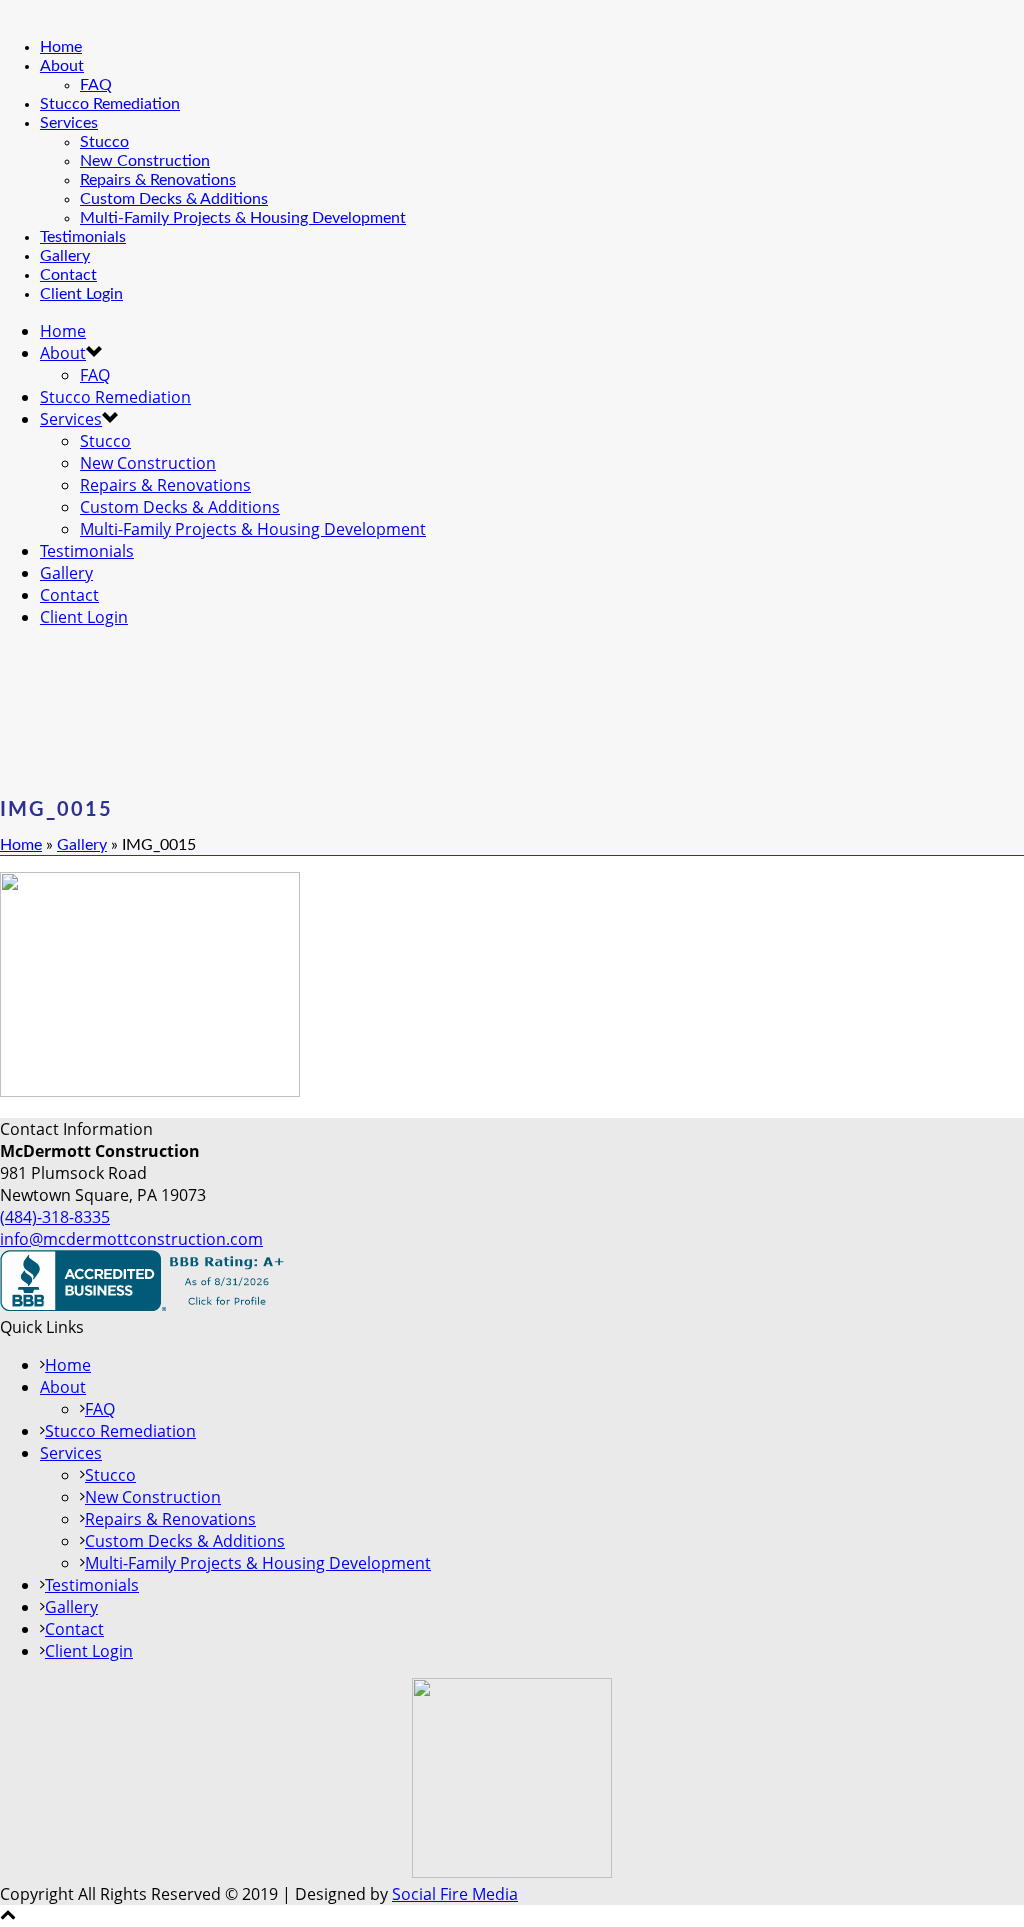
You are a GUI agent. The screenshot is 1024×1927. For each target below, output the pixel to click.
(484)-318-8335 (55, 1217)
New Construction (145, 161)
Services (69, 123)
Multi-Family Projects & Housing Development (243, 218)
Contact (68, 275)
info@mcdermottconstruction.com (131, 1239)
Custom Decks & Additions (174, 199)
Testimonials (83, 237)
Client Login (81, 294)
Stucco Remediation (110, 104)
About (62, 66)
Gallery (65, 256)
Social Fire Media (455, 1894)
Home (61, 47)
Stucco (104, 142)
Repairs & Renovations (158, 180)
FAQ (96, 85)
